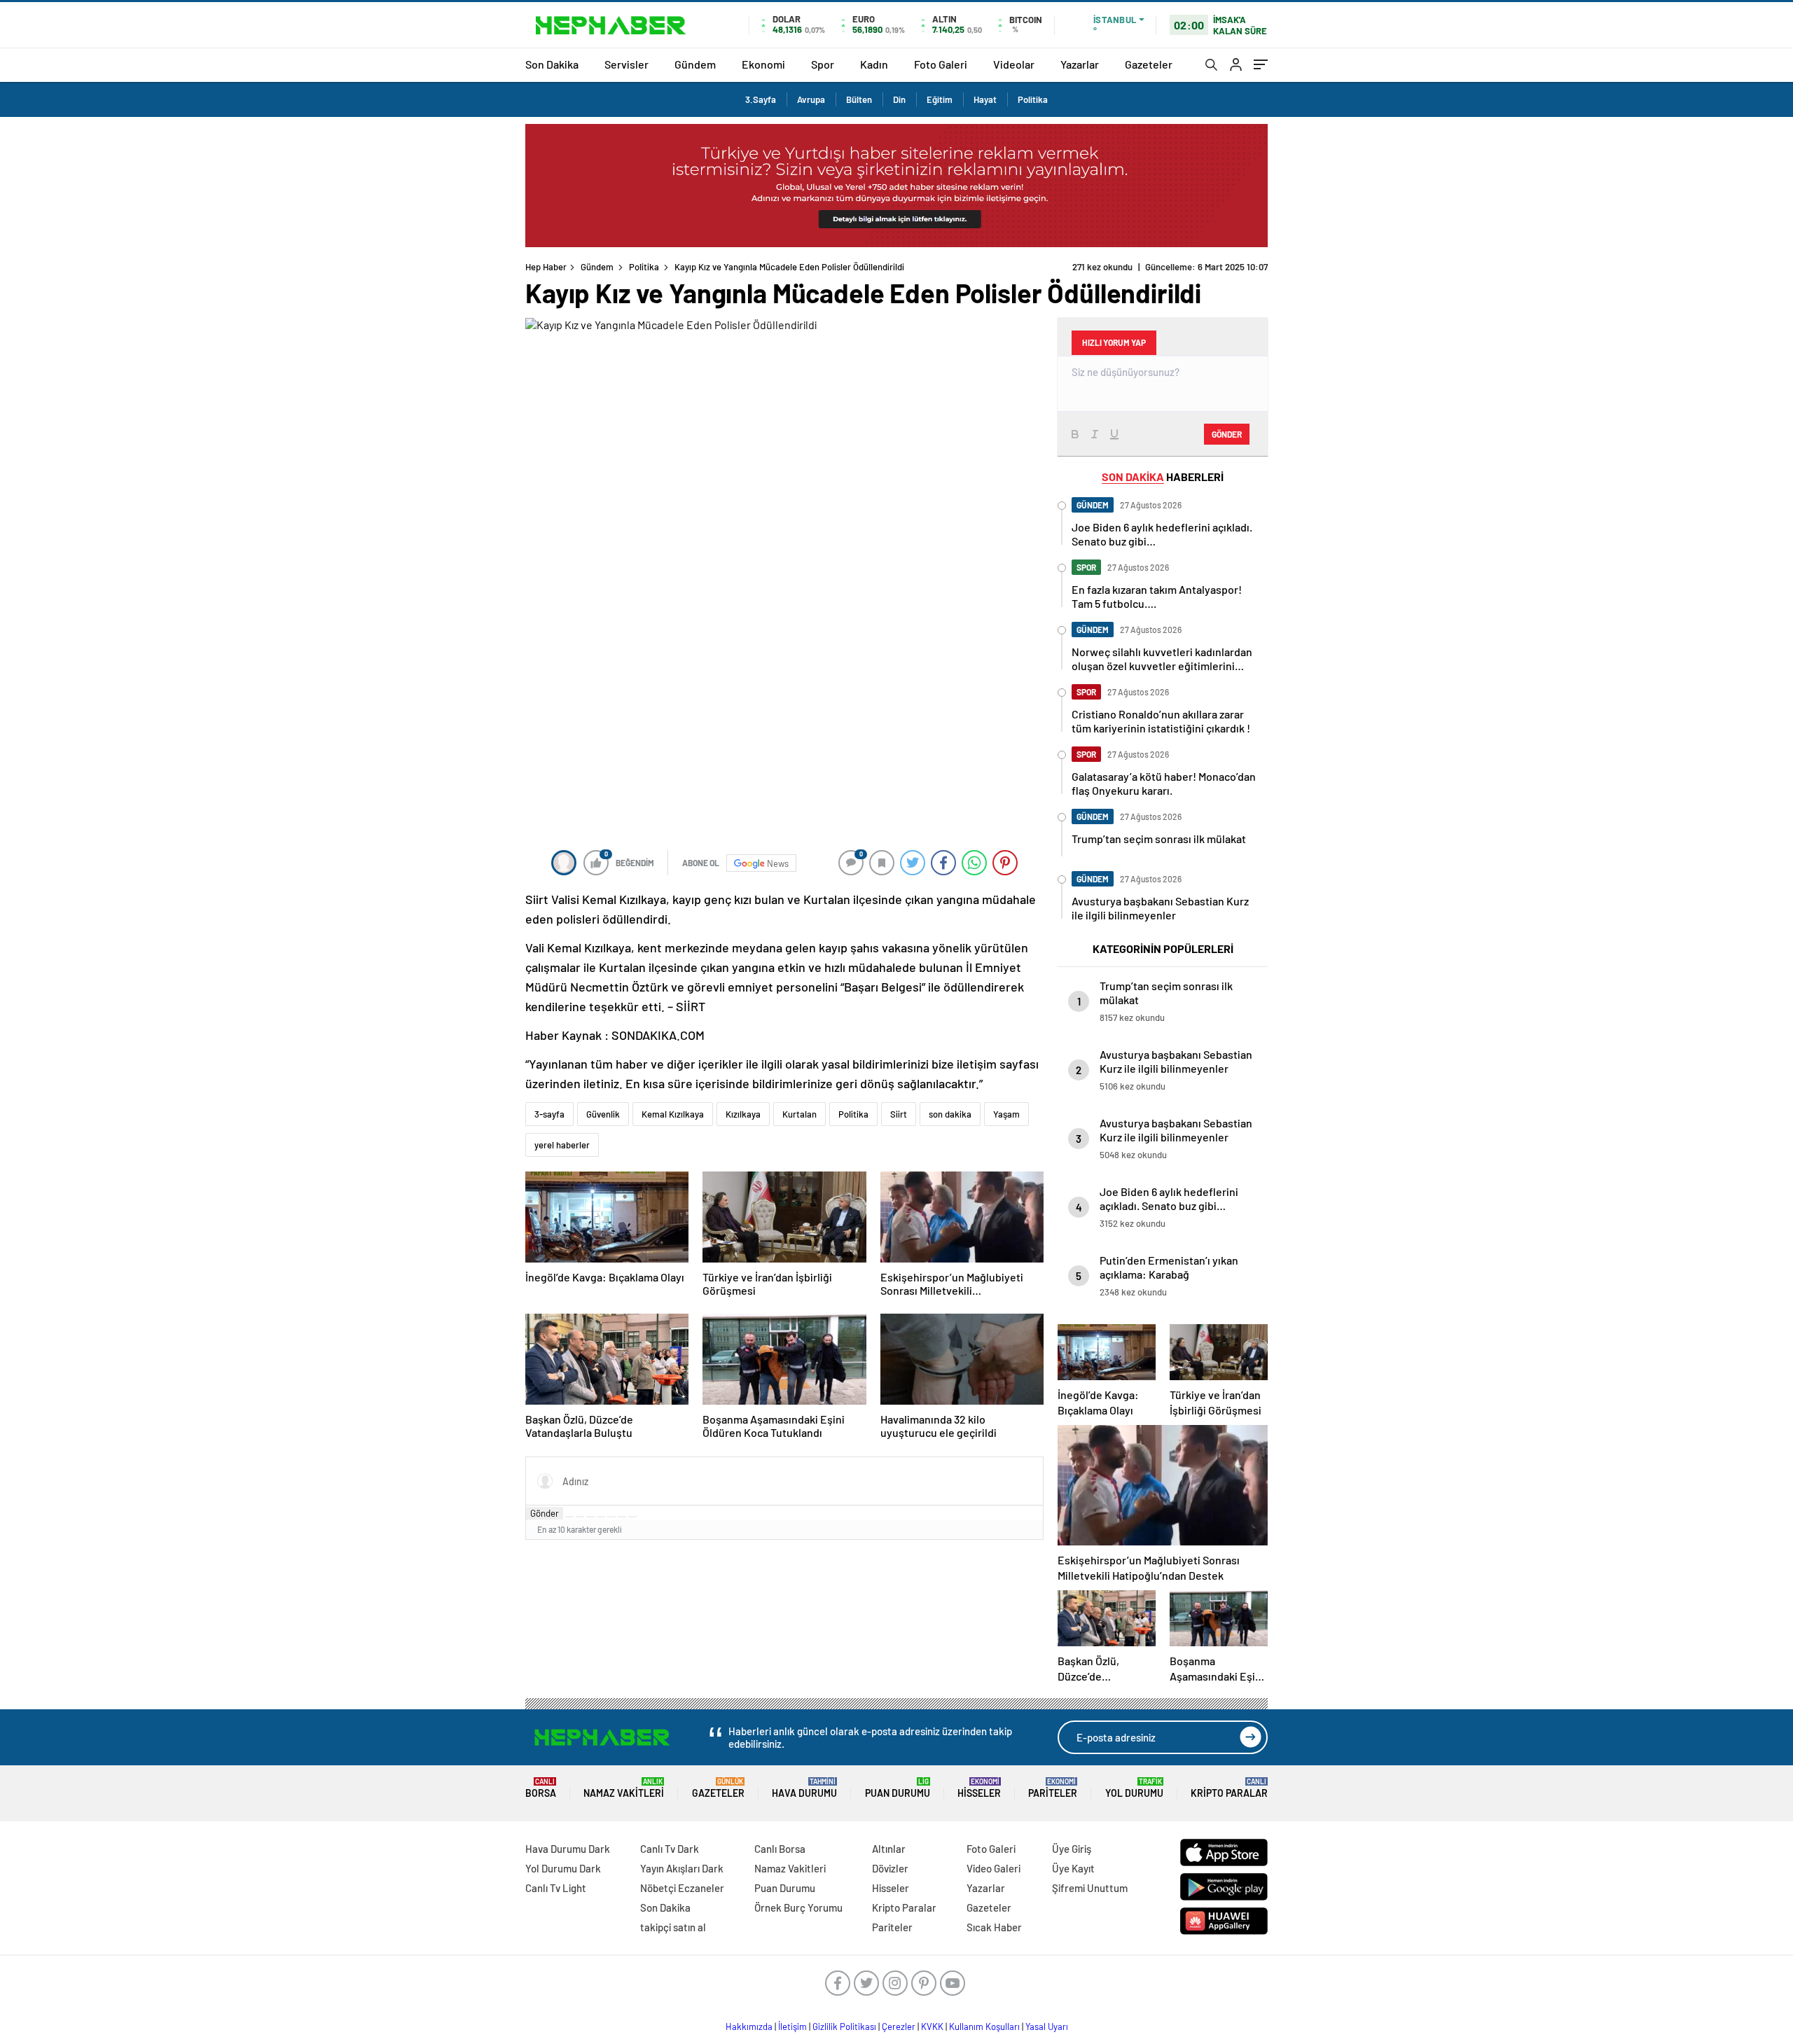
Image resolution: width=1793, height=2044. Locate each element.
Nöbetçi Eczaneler (682, 1888)
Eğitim (940, 99)
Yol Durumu (1134, 1788)
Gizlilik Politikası (844, 2026)
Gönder (545, 1513)
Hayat (985, 99)
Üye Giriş (1072, 1849)
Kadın (874, 64)
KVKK (932, 2026)
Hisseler (979, 1788)
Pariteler (1053, 1788)
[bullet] (611, 1517)
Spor (823, 64)
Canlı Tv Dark (670, 1849)
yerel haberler (562, 1145)
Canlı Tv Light (556, 1888)
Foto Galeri (941, 64)
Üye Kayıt (1073, 1868)
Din (899, 99)
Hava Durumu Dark (568, 1849)
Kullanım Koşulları (984, 2026)
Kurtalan (799, 1114)
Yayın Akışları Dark (682, 1868)
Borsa (541, 1788)
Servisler (626, 64)
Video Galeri (994, 1868)
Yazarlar (1080, 64)
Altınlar (889, 1849)
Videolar (1014, 64)
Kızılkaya (743, 1114)
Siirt (899, 1114)
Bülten (859, 99)
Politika (1033, 99)
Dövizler (890, 1868)
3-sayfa (549, 1114)
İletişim (792, 2026)
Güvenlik (603, 1114)
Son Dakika (552, 64)
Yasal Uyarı (1047, 2026)
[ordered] (601, 1517)
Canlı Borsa (780, 1849)
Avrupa (811, 99)
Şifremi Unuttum (1090, 1888)
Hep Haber (546, 267)
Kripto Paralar (1229, 1788)
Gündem (695, 64)
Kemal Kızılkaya (673, 1114)
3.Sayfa (761, 99)
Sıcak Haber (994, 1927)
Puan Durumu (898, 1788)
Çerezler (899, 2026)
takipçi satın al (673, 1927)
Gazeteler (1149, 64)
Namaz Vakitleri (624, 1788)
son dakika (950, 1114)
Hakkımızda (749, 2026)
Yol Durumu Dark (563, 1868)
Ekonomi (763, 64)
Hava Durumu (804, 1788)
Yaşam (1006, 1114)
